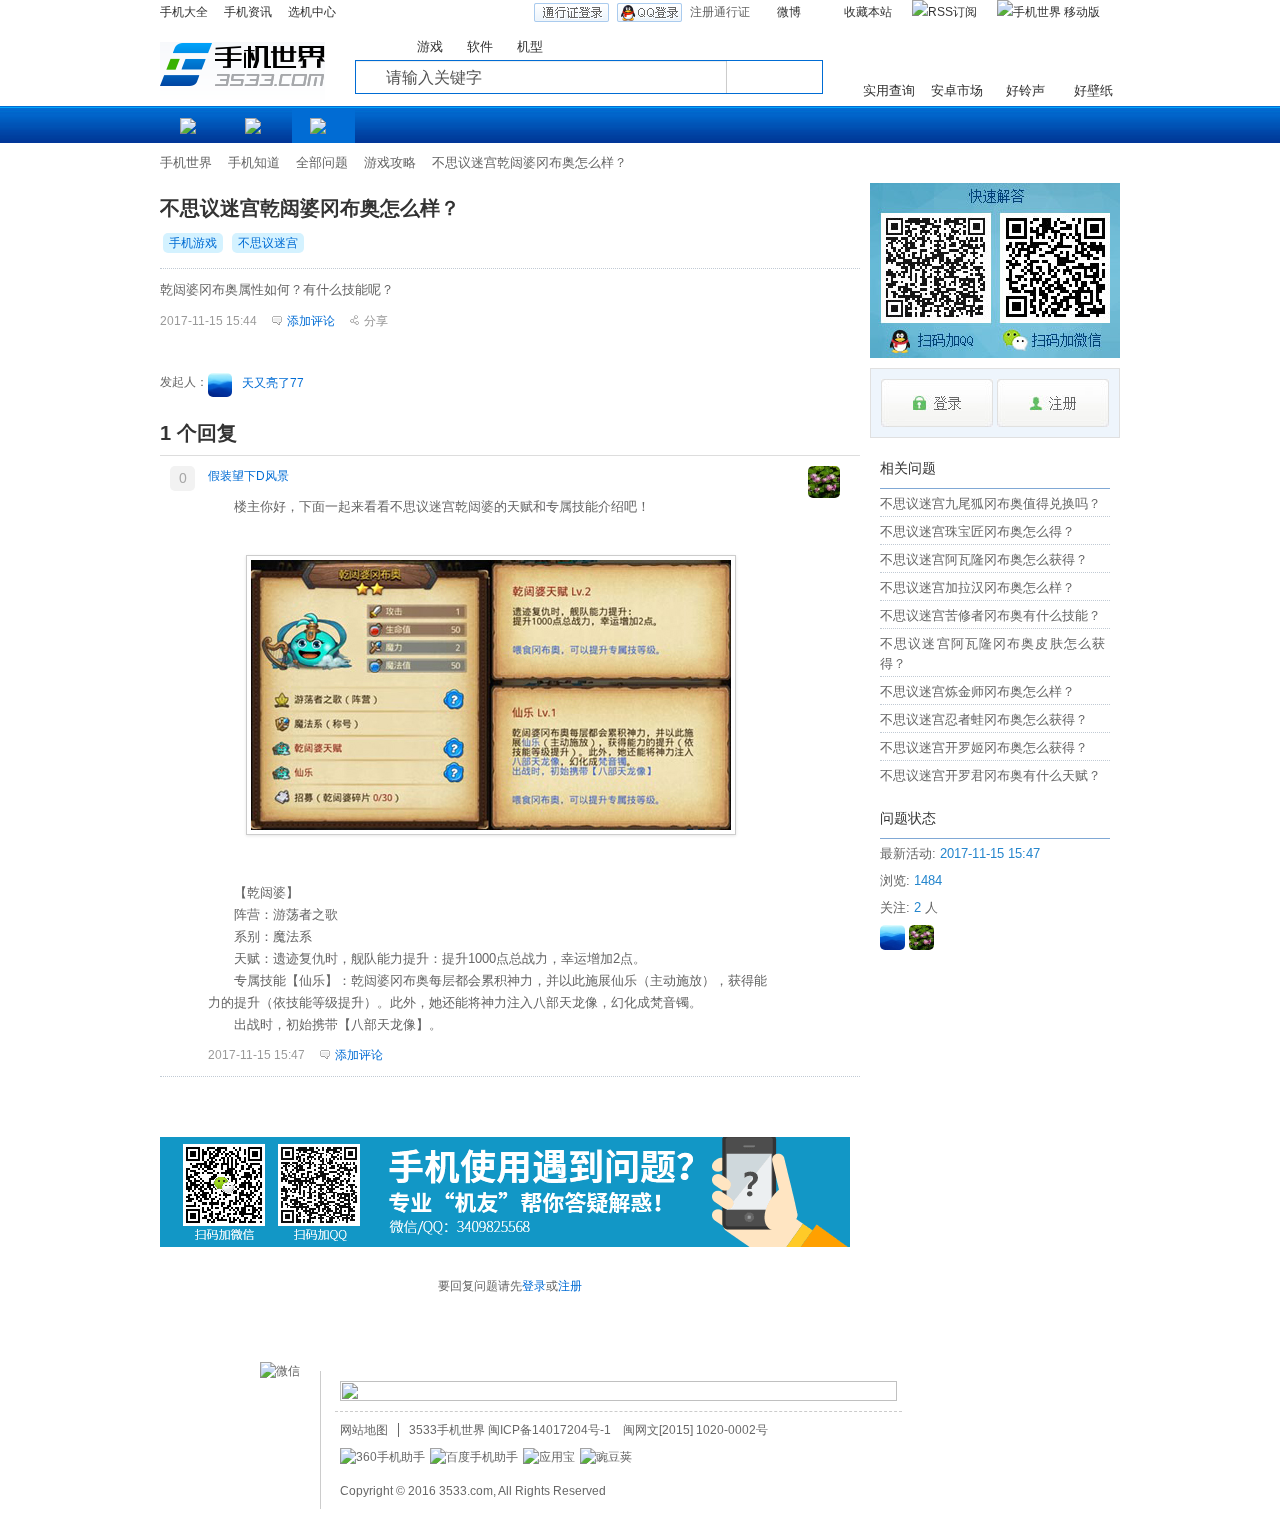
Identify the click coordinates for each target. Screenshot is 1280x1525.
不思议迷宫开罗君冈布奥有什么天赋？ (990, 775)
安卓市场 (957, 90)
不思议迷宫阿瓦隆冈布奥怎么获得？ (984, 559)
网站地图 (364, 1430)
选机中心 (312, 12)
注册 (570, 1286)
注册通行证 (720, 12)
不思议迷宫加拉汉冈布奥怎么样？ (977, 587)
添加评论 (359, 1055)
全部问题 (322, 162)
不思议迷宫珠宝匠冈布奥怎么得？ (977, 531)
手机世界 (186, 162)
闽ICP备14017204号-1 (549, 1430)
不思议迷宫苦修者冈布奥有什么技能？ (990, 615)
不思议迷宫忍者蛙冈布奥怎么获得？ (984, 719)
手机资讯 (248, 12)
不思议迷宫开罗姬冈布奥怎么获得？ (984, 747)
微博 (789, 12)
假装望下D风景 (248, 476)
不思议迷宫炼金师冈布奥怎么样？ (977, 691)
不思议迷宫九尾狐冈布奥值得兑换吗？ (990, 503)
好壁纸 (1093, 90)
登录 (534, 1286)
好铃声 (1025, 90)
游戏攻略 (390, 162)
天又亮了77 (273, 383)
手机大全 (184, 12)
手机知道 (254, 162)
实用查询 (889, 90)
